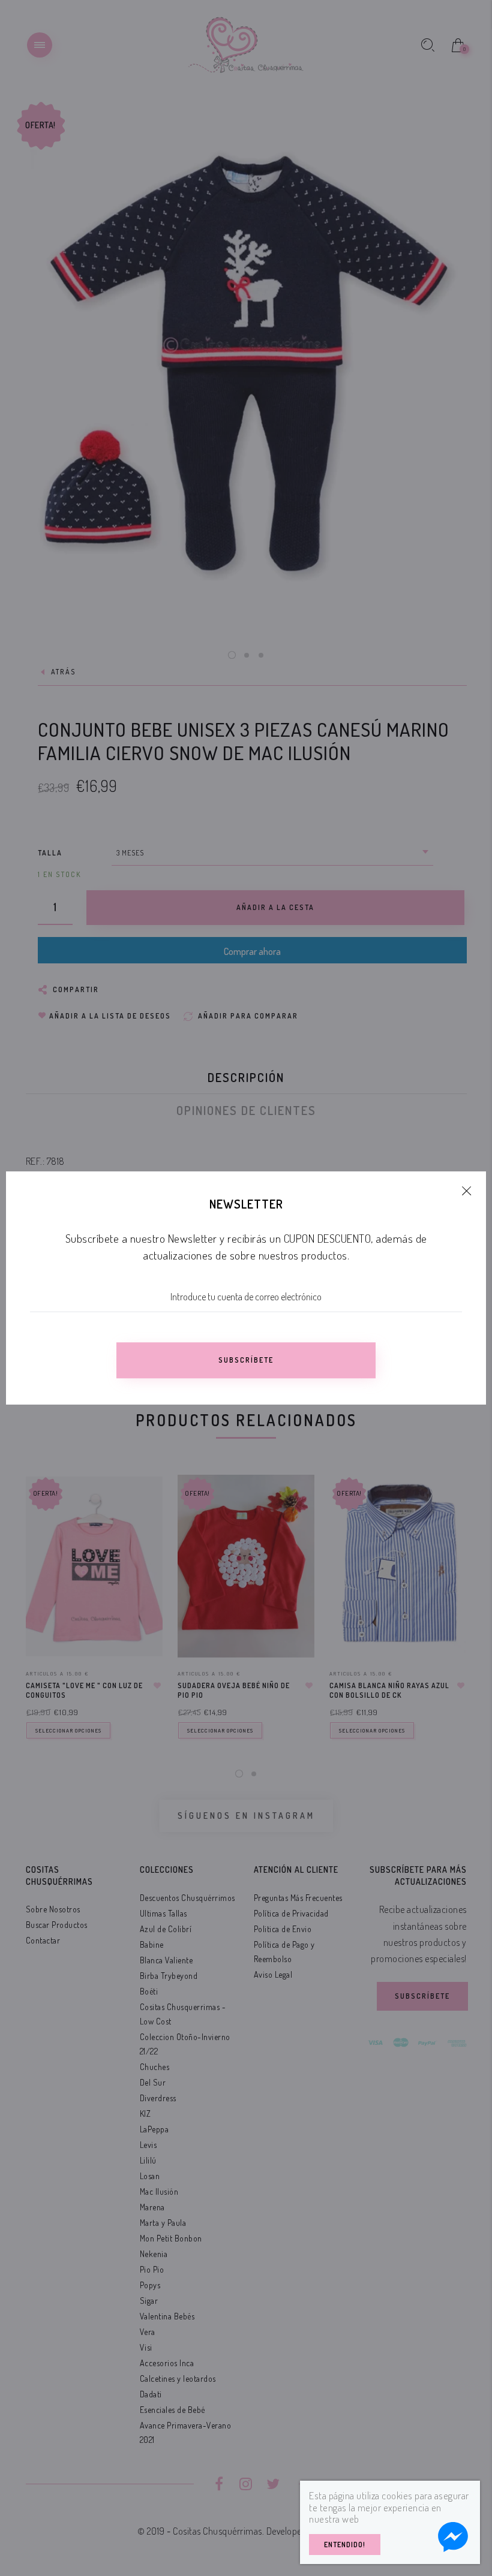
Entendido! (345, 2545)
